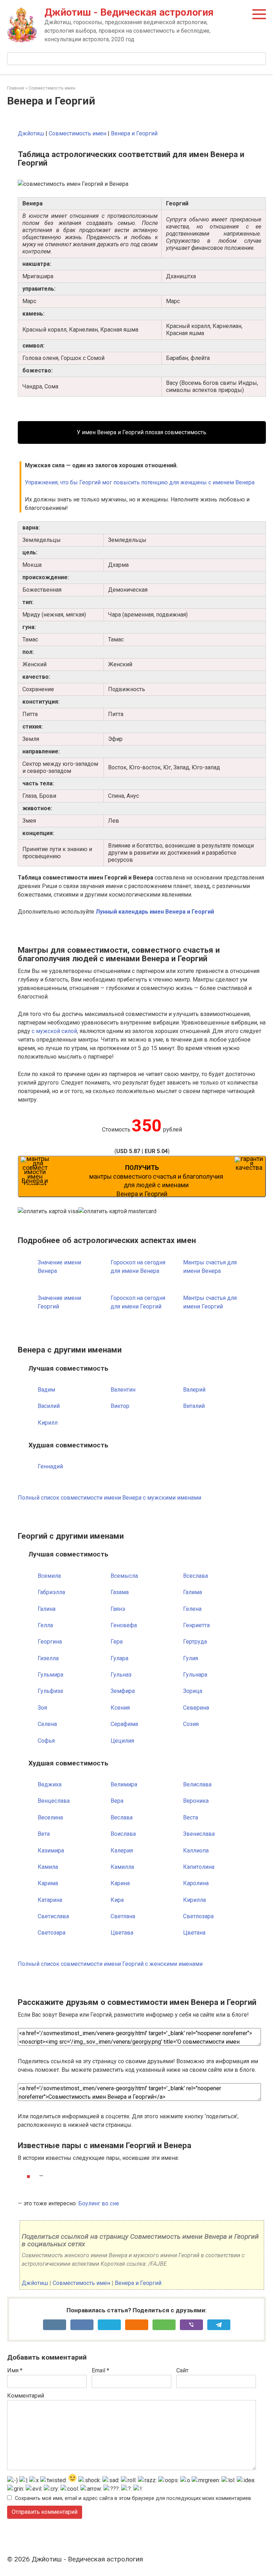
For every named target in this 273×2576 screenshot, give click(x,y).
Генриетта (196, 1625)
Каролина (196, 1883)
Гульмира (50, 1675)
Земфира (123, 1691)
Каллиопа (196, 1851)
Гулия (191, 1658)
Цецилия (122, 1741)
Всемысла (124, 1576)
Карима (48, 1883)
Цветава (122, 1933)
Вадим (46, 1390)
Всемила (49, 1576)
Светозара (52, 1933)
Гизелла (48, 1658)
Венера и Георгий (134, 133)
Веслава (122, 1817)
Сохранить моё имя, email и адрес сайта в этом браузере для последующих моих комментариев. (133, 2498)
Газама (120, 1592)
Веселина (50, 1817)
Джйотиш (31, 133)
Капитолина (199, 1867)
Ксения (120, 1708)
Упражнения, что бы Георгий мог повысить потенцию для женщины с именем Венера (140, 482)
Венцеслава (54, 1801)
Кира (117, 1900)
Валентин (123, 1390)
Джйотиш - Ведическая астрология (129, 12)
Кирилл (48, 1423)
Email (100, 2370)
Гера (117, 1642)
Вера (117, 1801)
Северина (196, 1708)
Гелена (192, 1609)
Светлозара (198, 1916)
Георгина (50, 1642)
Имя (15, 2370)
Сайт (182, 2370)
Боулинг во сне (99, 2203)
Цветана (194, 1933)
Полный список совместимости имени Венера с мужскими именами (109, 1498)
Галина (47, 1609)
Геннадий (50, 1466)
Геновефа (124, 1625)
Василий (49, 1406)
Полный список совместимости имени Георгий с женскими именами (110, 1964)
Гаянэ (118, 1609)
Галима (192, 1592)
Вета (44, 1834)
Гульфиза (50, 1691)
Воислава (123, 1834)
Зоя (42, 1708)
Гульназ (121, 1675)
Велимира (124, 1784)
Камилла (122, 1867)
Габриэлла (51, 1592)
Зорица (193, 1691)
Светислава (53, 1916)
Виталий (194, 1406)
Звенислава (199, 1834)
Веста (191, 1817)
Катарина (50, 1900)
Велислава (197, 1784)
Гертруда (195, 1642)
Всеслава (196, 1576)
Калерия (122, 1851)
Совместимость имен (77, 133)
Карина (120, 1883)
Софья (46, 1741)
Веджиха (50, 1784)
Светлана (123, 1916)
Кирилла (194, 1900)
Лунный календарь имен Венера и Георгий (155, 912)
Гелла (45, 1625)
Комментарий (26, 2396)
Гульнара (195, 1675)
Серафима (124, 1724)
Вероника (196, 1801)
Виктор (120, 1406)
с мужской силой (54, 1031)
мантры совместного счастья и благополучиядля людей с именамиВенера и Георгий (156, 1181)
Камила (48, 1867)
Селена (47, 1724)
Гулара (119, 1658)
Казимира (51, 1851)
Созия (191, 1724)
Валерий (194, 1390)
